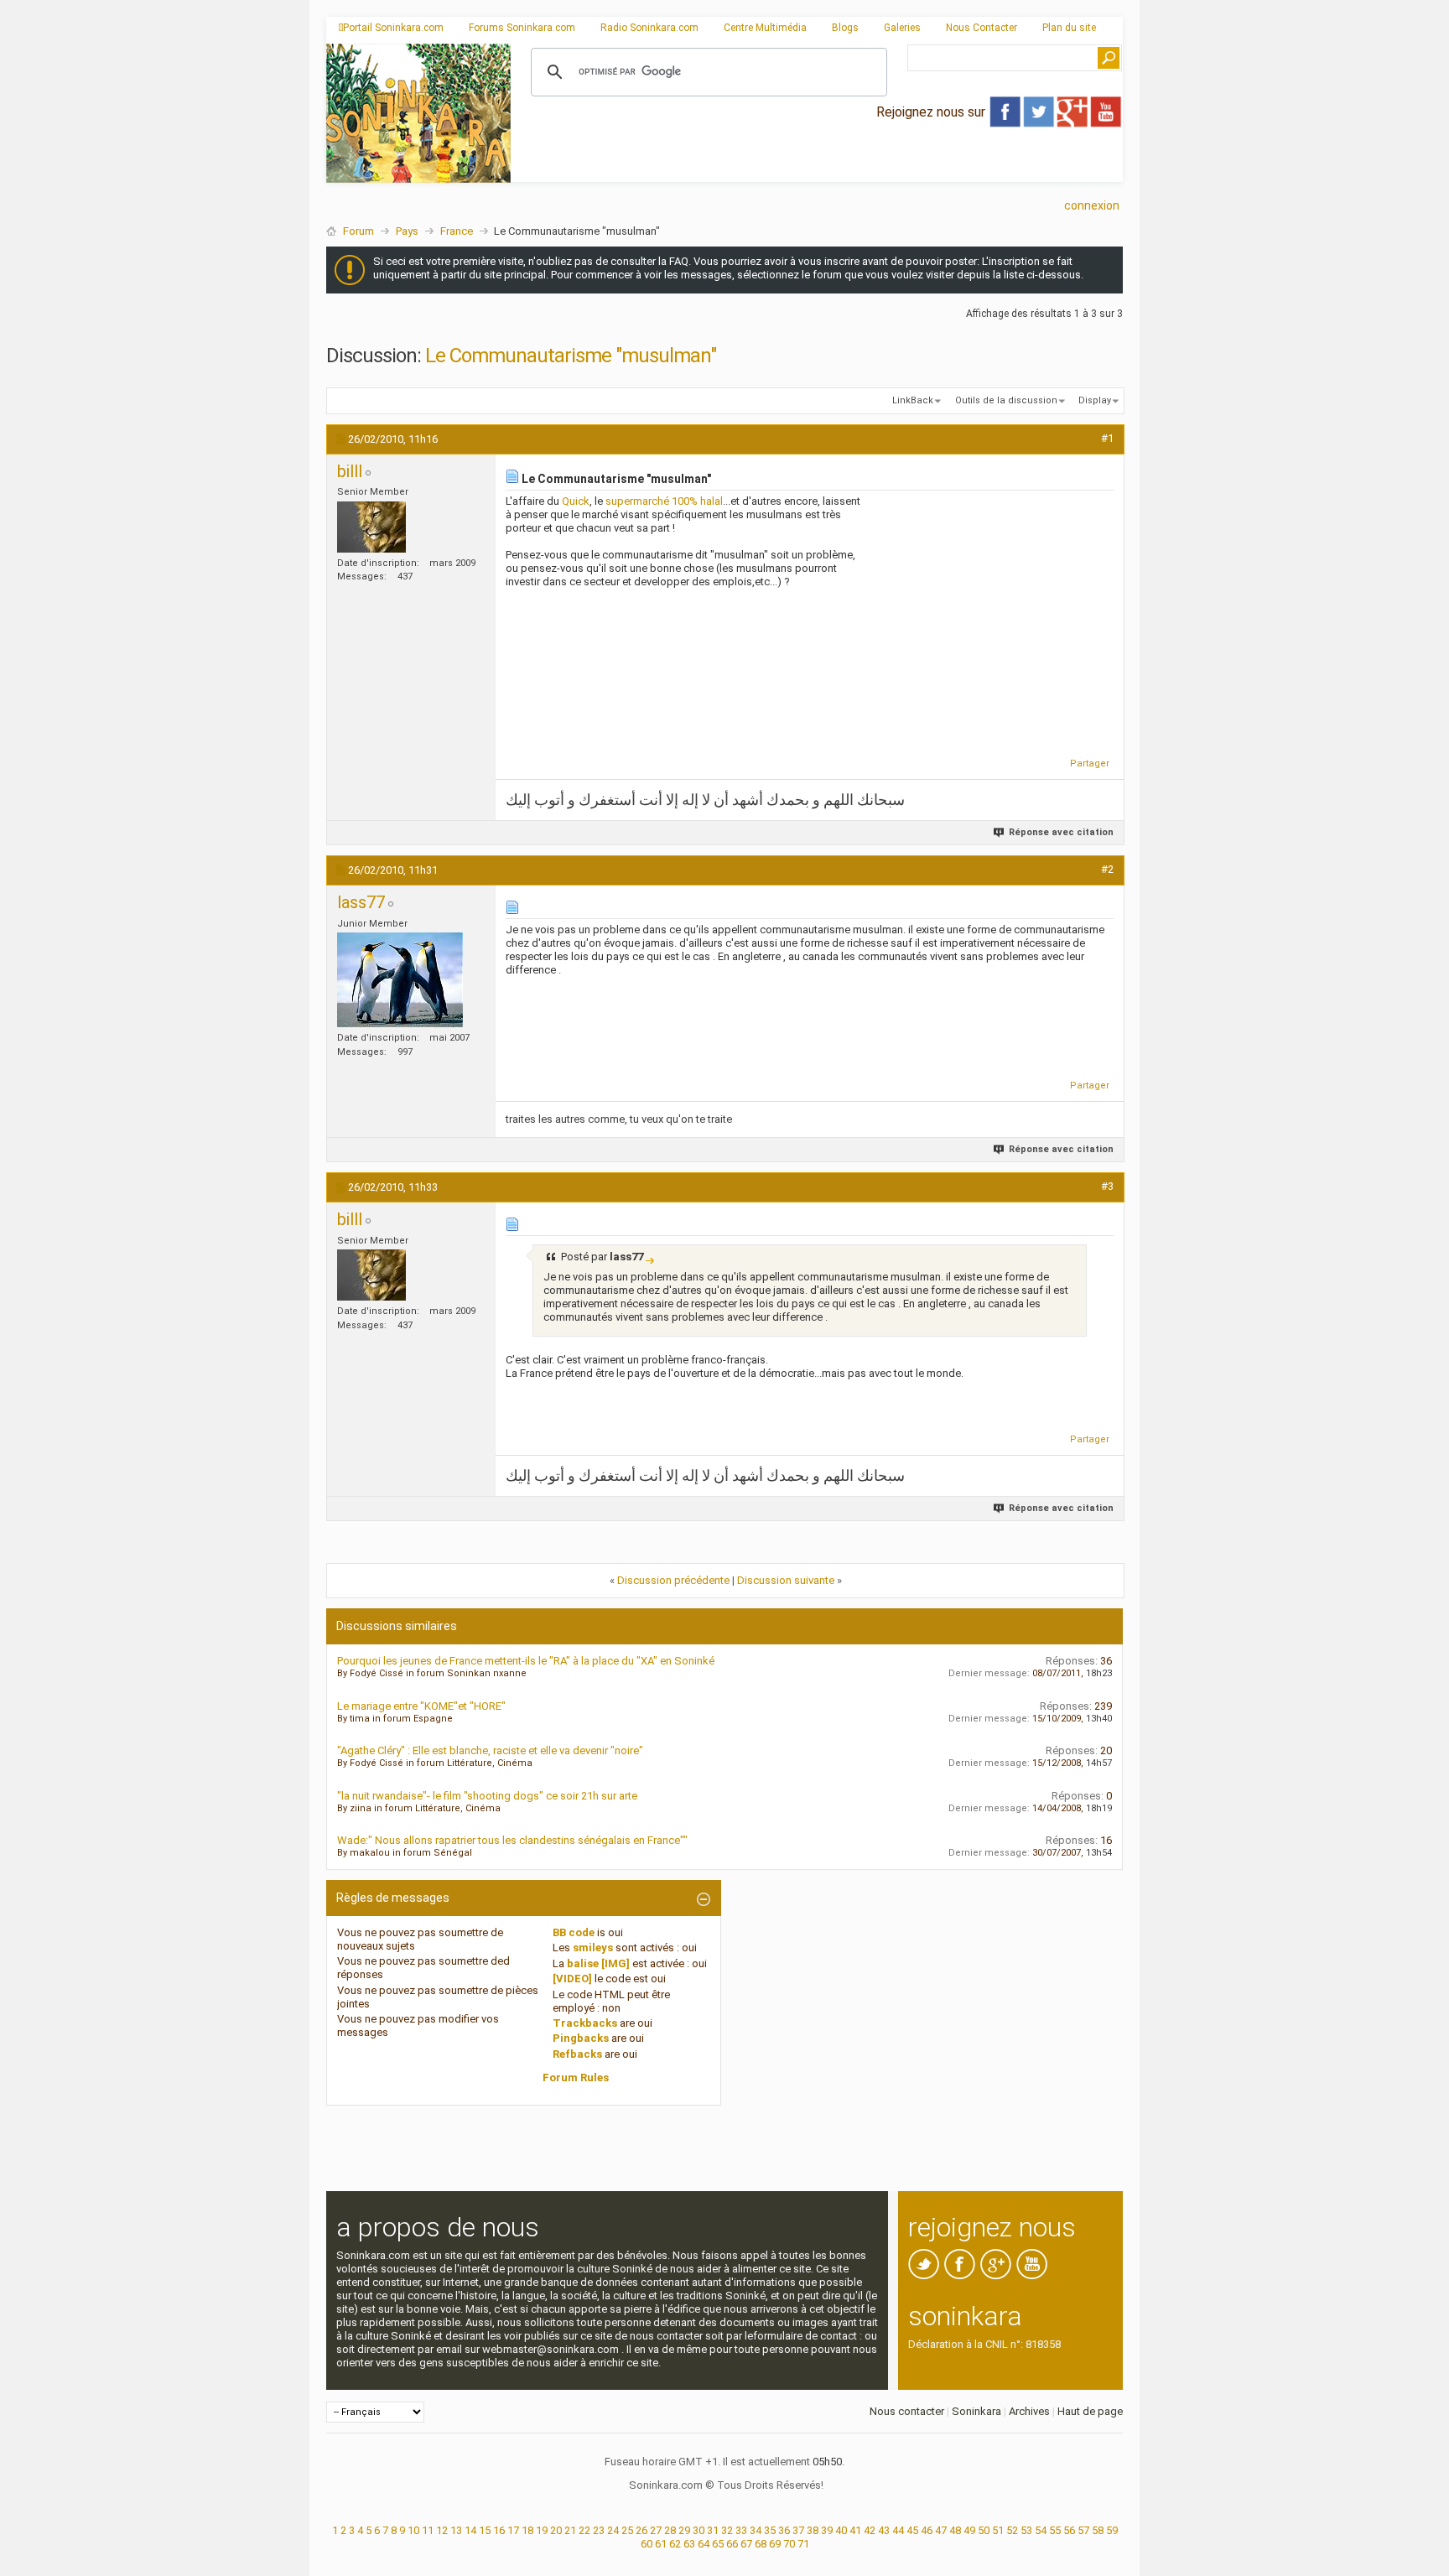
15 (485, 2530)
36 (784, 2530)
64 (704, 2544)
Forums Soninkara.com (522, 28)
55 (1055, 2530)
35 (770, 2530)
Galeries (902, 28)
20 (556, 2530)
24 (613, 2530)
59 (1112, 2530)
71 (803, 2544)
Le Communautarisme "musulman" (571, 356)
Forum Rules (576, 2077)
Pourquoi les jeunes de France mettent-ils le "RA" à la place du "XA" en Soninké (526, 1661)
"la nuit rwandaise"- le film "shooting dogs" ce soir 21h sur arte (487, 1796)
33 (741, 2530)
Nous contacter (907, 2411)
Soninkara (976, 2411)
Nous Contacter (982, 28)
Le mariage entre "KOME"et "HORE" (421, 1706)
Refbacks (577, 2054)
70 (789, 2544)
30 (699, 2530)
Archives (1029, 2411)
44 (898, 2530)
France (457, 231)
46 (927, 2530)
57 (1083, 2530)
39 (827, 2530)
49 (969, 2530)
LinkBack (913, 400)
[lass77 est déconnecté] (400, 980)
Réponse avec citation (1061, 832)
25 (627, 2530)
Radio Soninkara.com (649, 28)
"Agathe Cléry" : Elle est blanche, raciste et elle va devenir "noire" (490, 1750)
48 (955, 2530)
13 (456, 2530)
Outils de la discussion (1006, 400)
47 (941, 2530)
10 (413, 2530)
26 (641, 2530)
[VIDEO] (572, 1979)
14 (470, 2530)
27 (656, 2530)
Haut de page (1090, 2411)
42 (870, 2530)
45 (912, 2530)
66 (732, 2544)
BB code (574, 1932)
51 (998, 2530)
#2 (1107, 869)
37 (798, 2530)
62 (675, 2544)
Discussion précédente (673, 1580)
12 (442, 2530)
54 (1041, 2530)
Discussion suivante (786, 1580)
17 (513, 2530)
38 (813, 2530)
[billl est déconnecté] (371, 527)
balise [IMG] (598, 1963)
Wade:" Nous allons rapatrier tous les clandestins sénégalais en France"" (512, 1840)
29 (684, 2530)
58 (1098, 2530)
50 (984, 2530)
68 (761, 2544)
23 (599, 2530)
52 (1012, 2530)
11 (428, 2530)
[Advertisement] (817, 169)
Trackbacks (585, 2023)
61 (661, 2544)
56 (1069, 2530)
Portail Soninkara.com (393, 28)
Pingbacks (581, 2038)
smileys (593, 1948)
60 (647, 2544)
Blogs (845, 28)
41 (855, 2530)
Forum (358, 231)
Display (1095, 400)
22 (584, 2530)
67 (746, 2544)
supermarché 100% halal (664, 501)
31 (713, 2530)
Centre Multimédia (765, 28)
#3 (1107, 1186)
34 (756, 2530)
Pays (407, 231)
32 (727, 2530)
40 (841, 2530)
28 (670, 2530)
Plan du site (1069, 28)
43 (884, 2530)
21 (570, 2530)
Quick (576, 501)
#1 (1107, 438)
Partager (1090, 763)
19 (542, 2530)
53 (1026, 2530)
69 (775, 2544)
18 (527, 2530)
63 (689, 2544)
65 (718, 2544)
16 (499, 2530)
